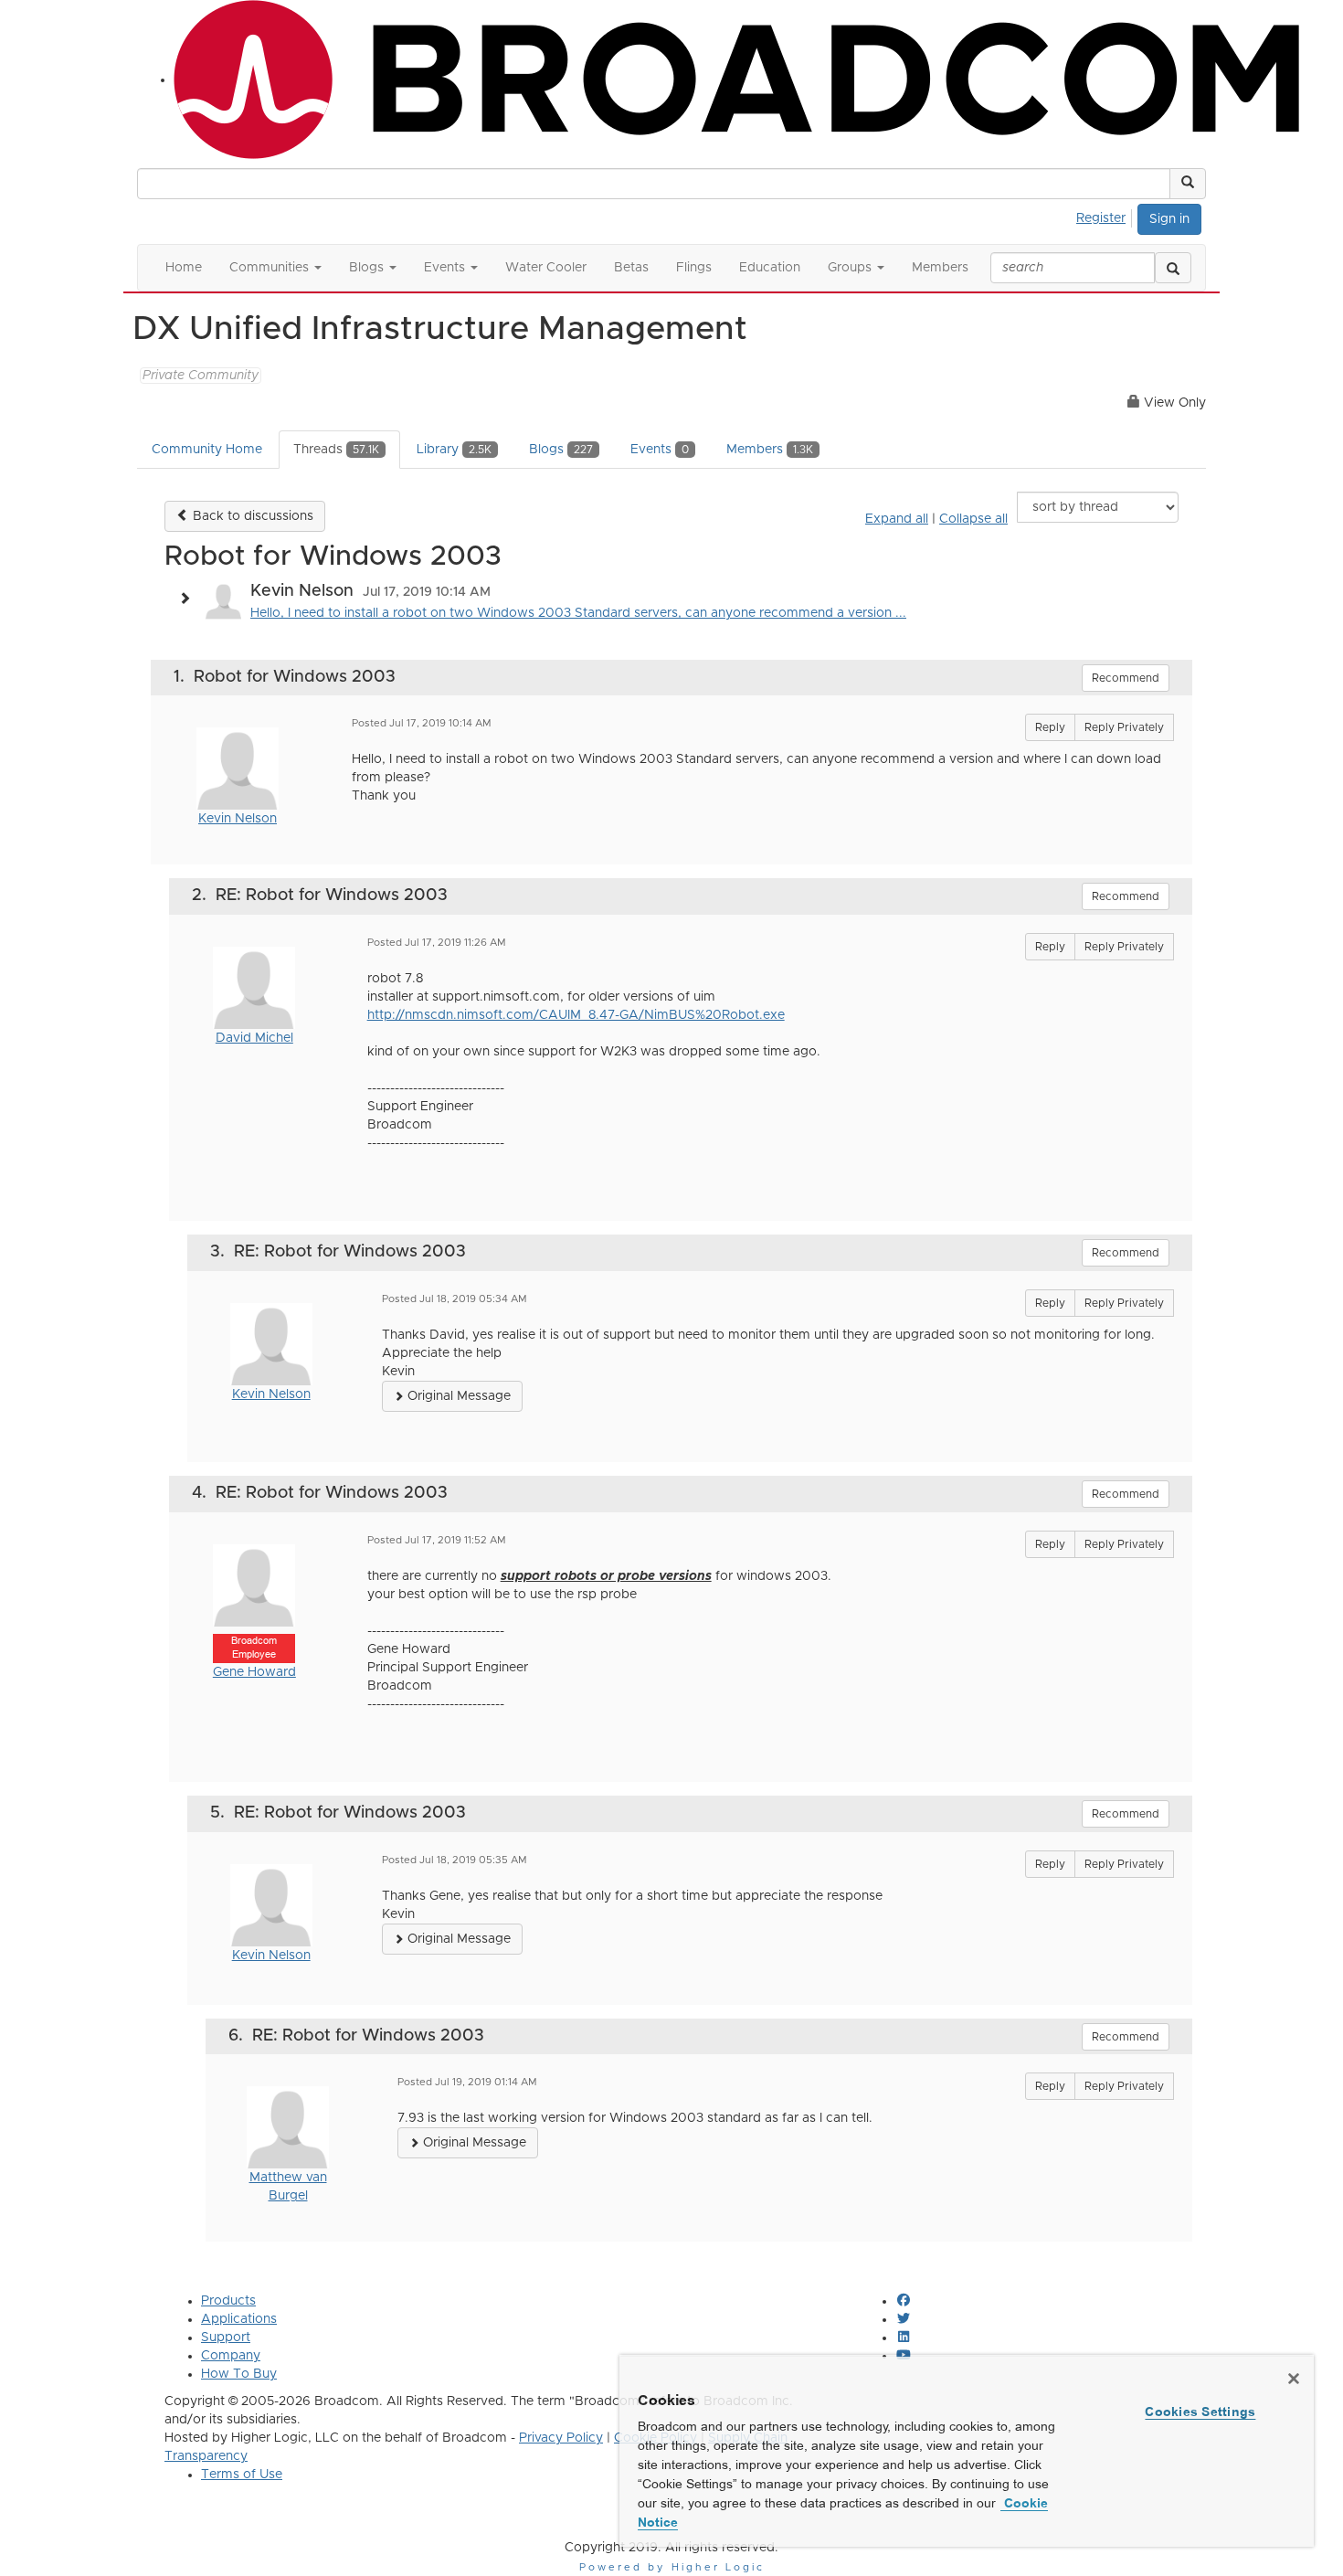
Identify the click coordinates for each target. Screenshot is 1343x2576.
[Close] (1294, 2379)
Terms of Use (242, 2475)
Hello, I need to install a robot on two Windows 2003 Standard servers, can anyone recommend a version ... (578, 613)
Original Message (457, 1396)
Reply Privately (1124, 727)
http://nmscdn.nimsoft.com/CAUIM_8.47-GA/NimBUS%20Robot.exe (576, 1015)
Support (226, 2337)
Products (228, 2301)
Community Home (207, 450)
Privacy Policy (561, 2438)
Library (454, 450)
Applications (239, 2319)
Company (231, 2356)
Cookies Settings (1200, 2412)
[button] (1188, 184)
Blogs (561, 450)
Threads (336, 450)
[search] (1173, 268)
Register (1101, 218)
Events (660, 450)
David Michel (254, 1038)
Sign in (1169, 219)
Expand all (897, 519)
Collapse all (973, 519)
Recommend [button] (1126, 678)
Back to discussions (251, 516)
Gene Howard (254, 1672)
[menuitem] (1106, 216)
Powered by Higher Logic (672, 2567)
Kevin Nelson (238, 819)
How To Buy (239, 2374)
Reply (1050, 727)
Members (770, 450)
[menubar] (1106, 216)
